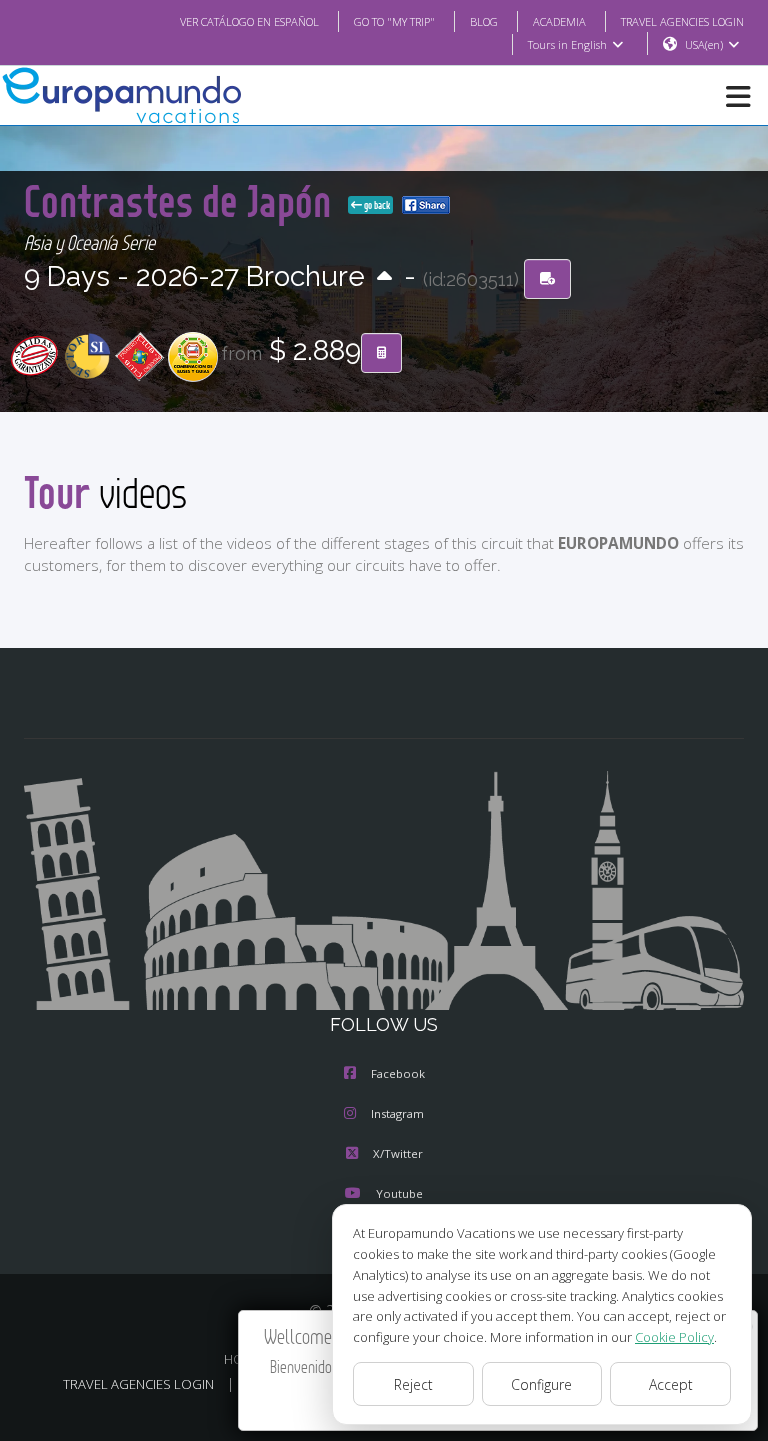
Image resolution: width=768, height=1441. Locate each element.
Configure (541, 1384)
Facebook (398, 1073)
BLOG (484, 21)
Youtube (399, 1193)
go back (376, 205)
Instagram (397, 1113)
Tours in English (567, 44)
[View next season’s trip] (384, 277)
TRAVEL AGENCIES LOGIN (682, 21)
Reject (413, 1384)
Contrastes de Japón (182, 200)
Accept (671, 1384)
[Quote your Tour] (381, 353)
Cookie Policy (674, 1337)
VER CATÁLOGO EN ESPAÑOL (249, 21)
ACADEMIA (559, 21)
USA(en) (704, 44)
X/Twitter (398, 1153)
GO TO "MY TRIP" (394, 21)
